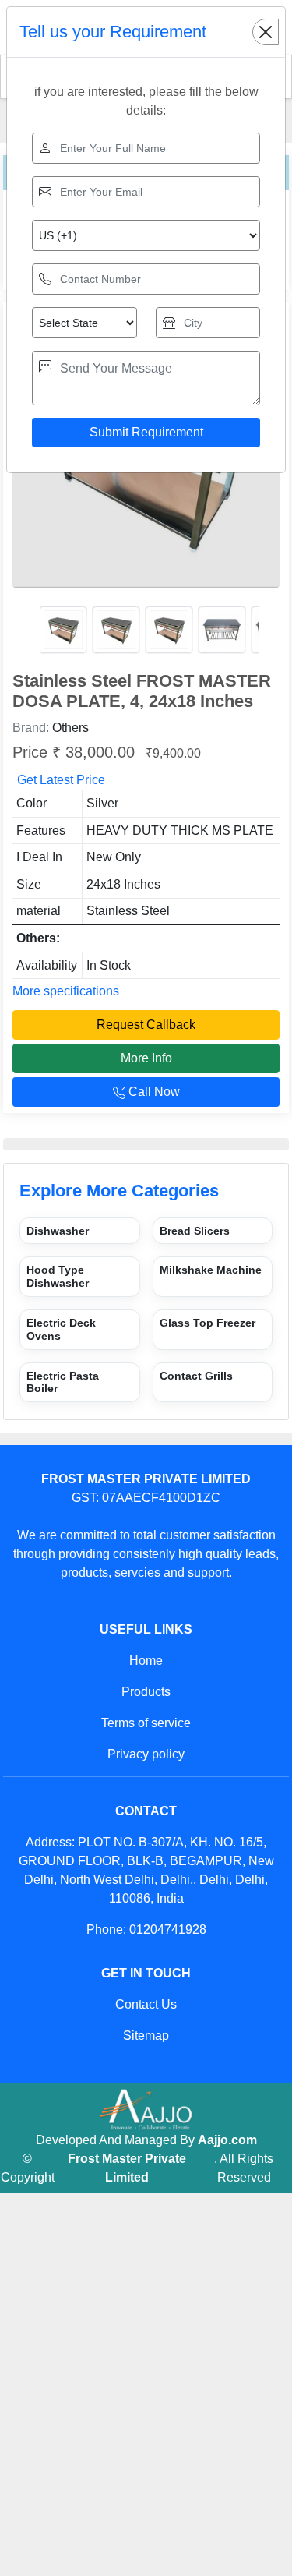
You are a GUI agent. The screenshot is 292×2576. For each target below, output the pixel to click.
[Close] (266, 32)
